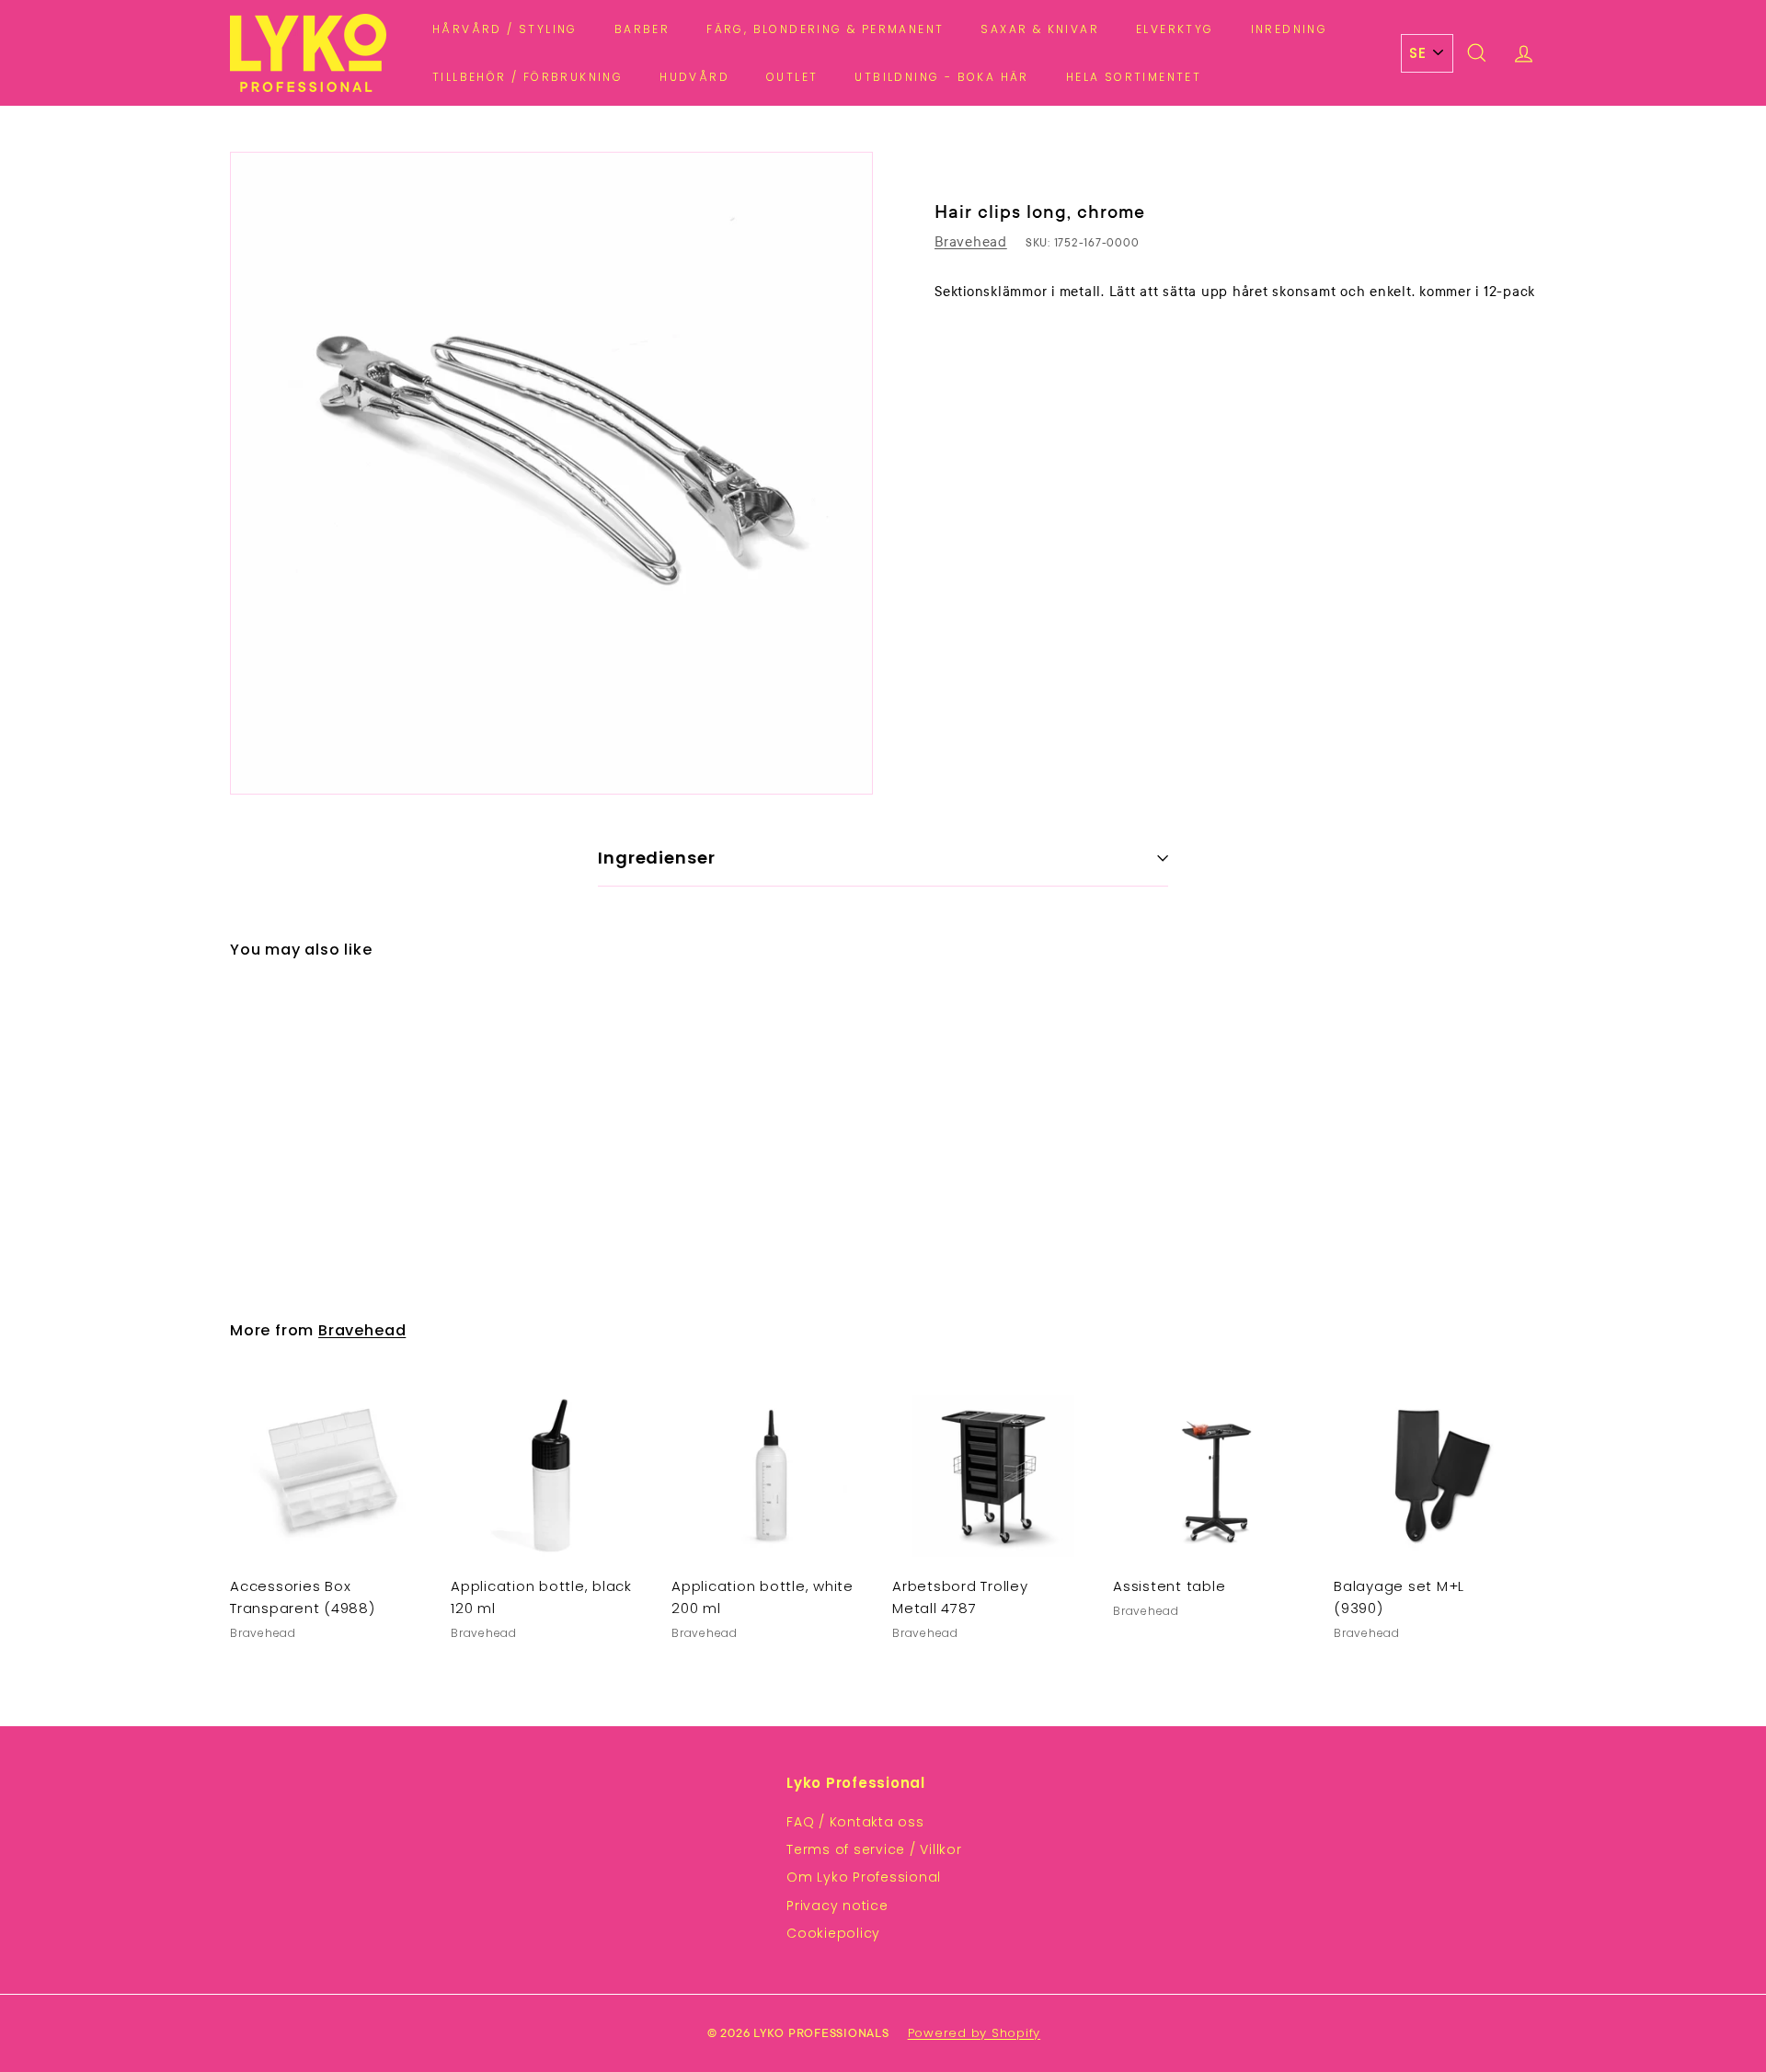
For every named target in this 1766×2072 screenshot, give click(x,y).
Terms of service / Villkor (874, 1849)
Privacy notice (837, 1906)
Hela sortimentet (1134, 77)
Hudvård (694, 77)
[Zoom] (551, 473)
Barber (642, 29)
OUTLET (792, 77)
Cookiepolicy (833, 1933)
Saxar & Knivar (1040, 29)
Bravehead (971, 242)
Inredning (1290, 29)
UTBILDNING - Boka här (941, 77)
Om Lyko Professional (864, 1877)
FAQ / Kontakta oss (855, 1822)
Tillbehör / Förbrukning (528, 77)
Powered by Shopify (975, 2033)
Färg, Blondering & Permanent (825, 29)
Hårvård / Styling (505, 29)
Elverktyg (1175, 29)
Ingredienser (657, 858)
